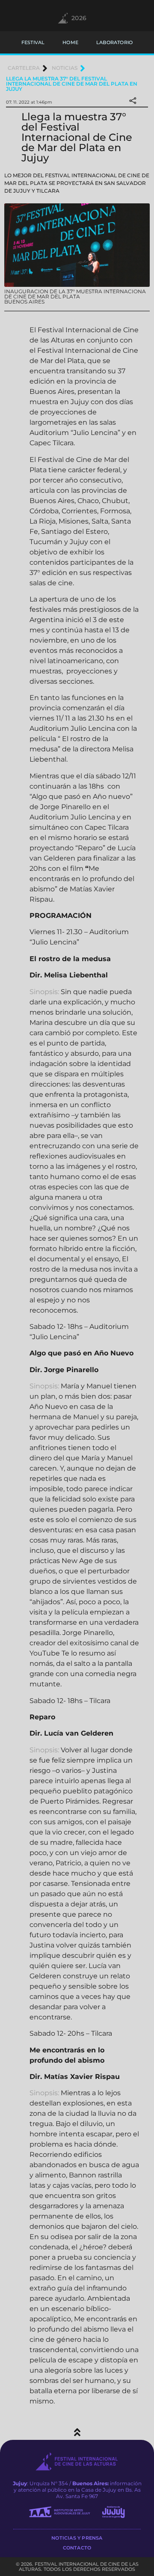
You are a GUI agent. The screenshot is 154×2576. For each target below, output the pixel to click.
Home (70, 42)
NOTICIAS (65, 68)
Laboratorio (114, 42)
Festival (33, 42)
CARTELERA (24, 68)
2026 (79, 18)
